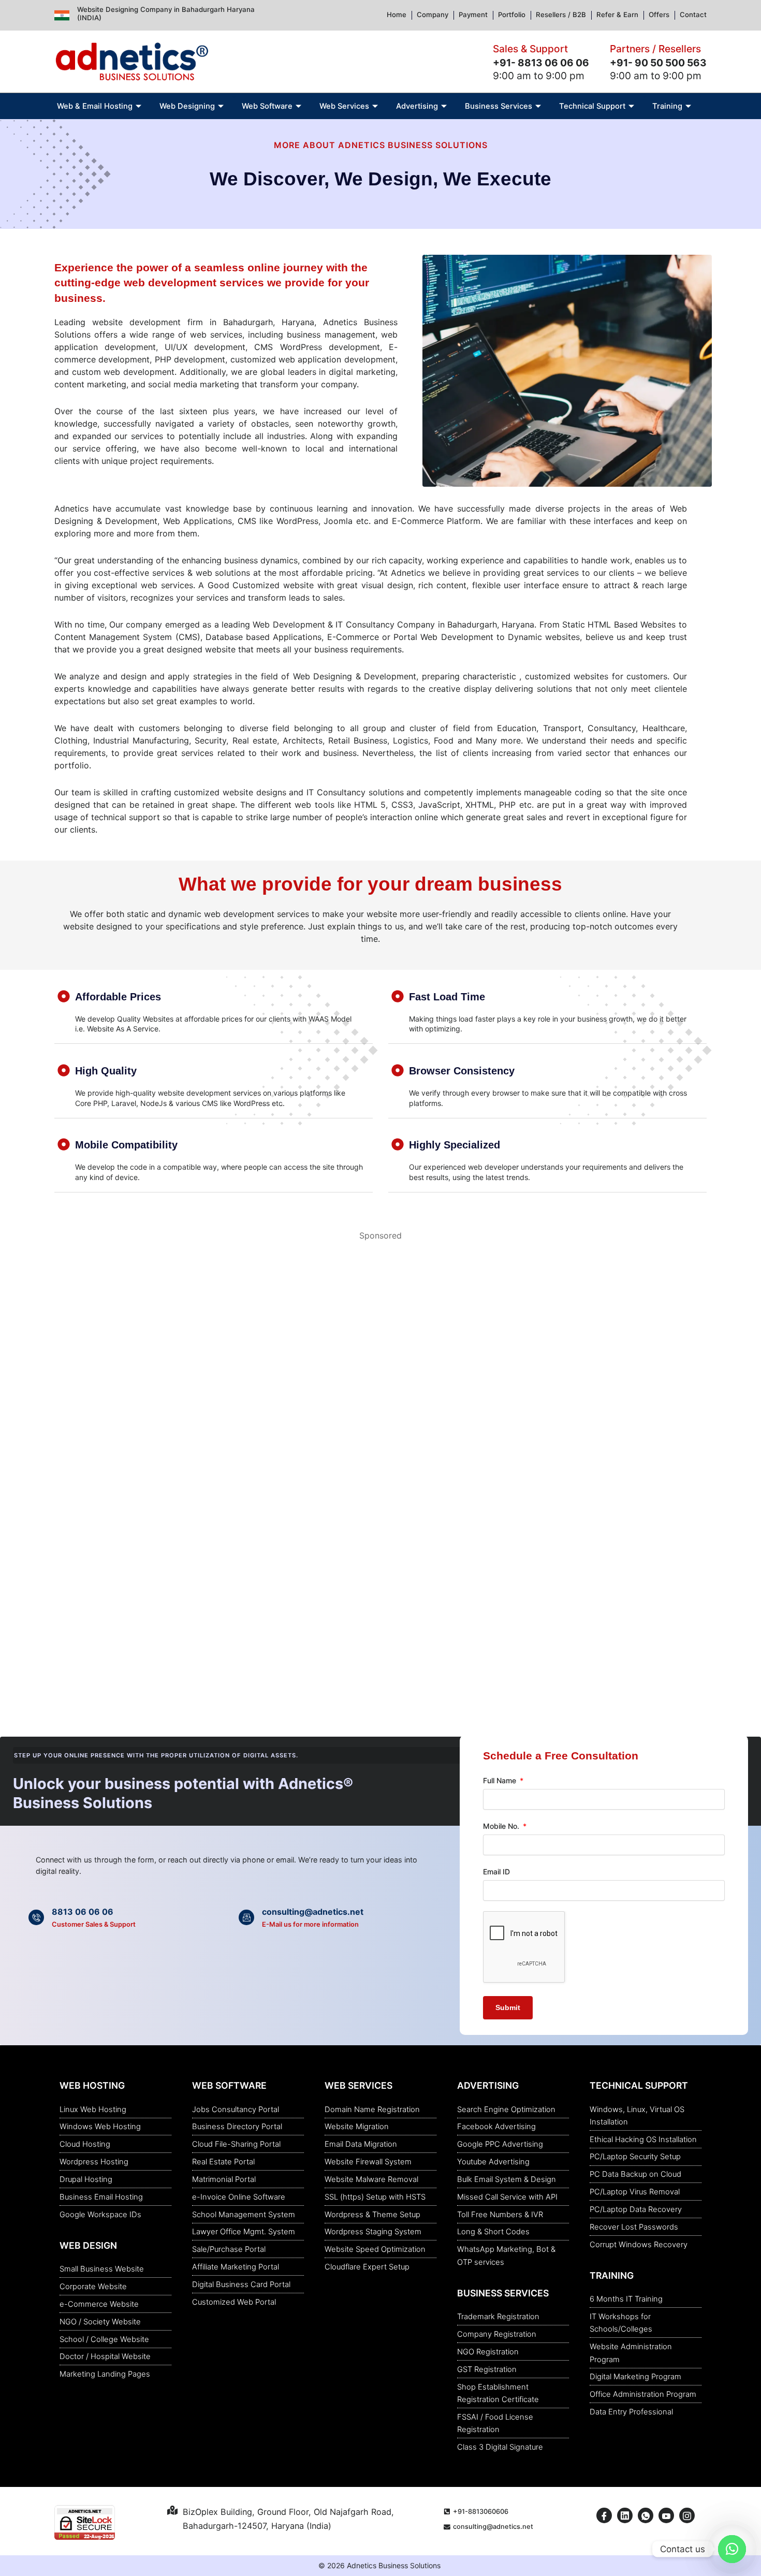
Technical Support (592, 106)
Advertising (417, 106)
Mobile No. (502, 1826)
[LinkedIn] (625, 2515)
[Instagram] (687, 2515)
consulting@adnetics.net (313, 1912)
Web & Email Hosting (95, 106)
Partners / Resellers (655, 49)
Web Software (267, 106)
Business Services (499, 106)
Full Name (501, 1780)
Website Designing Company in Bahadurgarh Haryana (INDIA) (166, 13)
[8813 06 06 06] (36, 1917)
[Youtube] (666, 2515)
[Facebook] (604, 2515)
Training (667, 106)
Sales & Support (530, 49)
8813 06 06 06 (83, 1912)
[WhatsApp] (646, 2515)
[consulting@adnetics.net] (246, 1917)
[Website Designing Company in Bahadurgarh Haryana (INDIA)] (62, 15)
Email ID (496, 1872)
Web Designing (187, 106)
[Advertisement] (360, 1325)
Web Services (344, 106)
